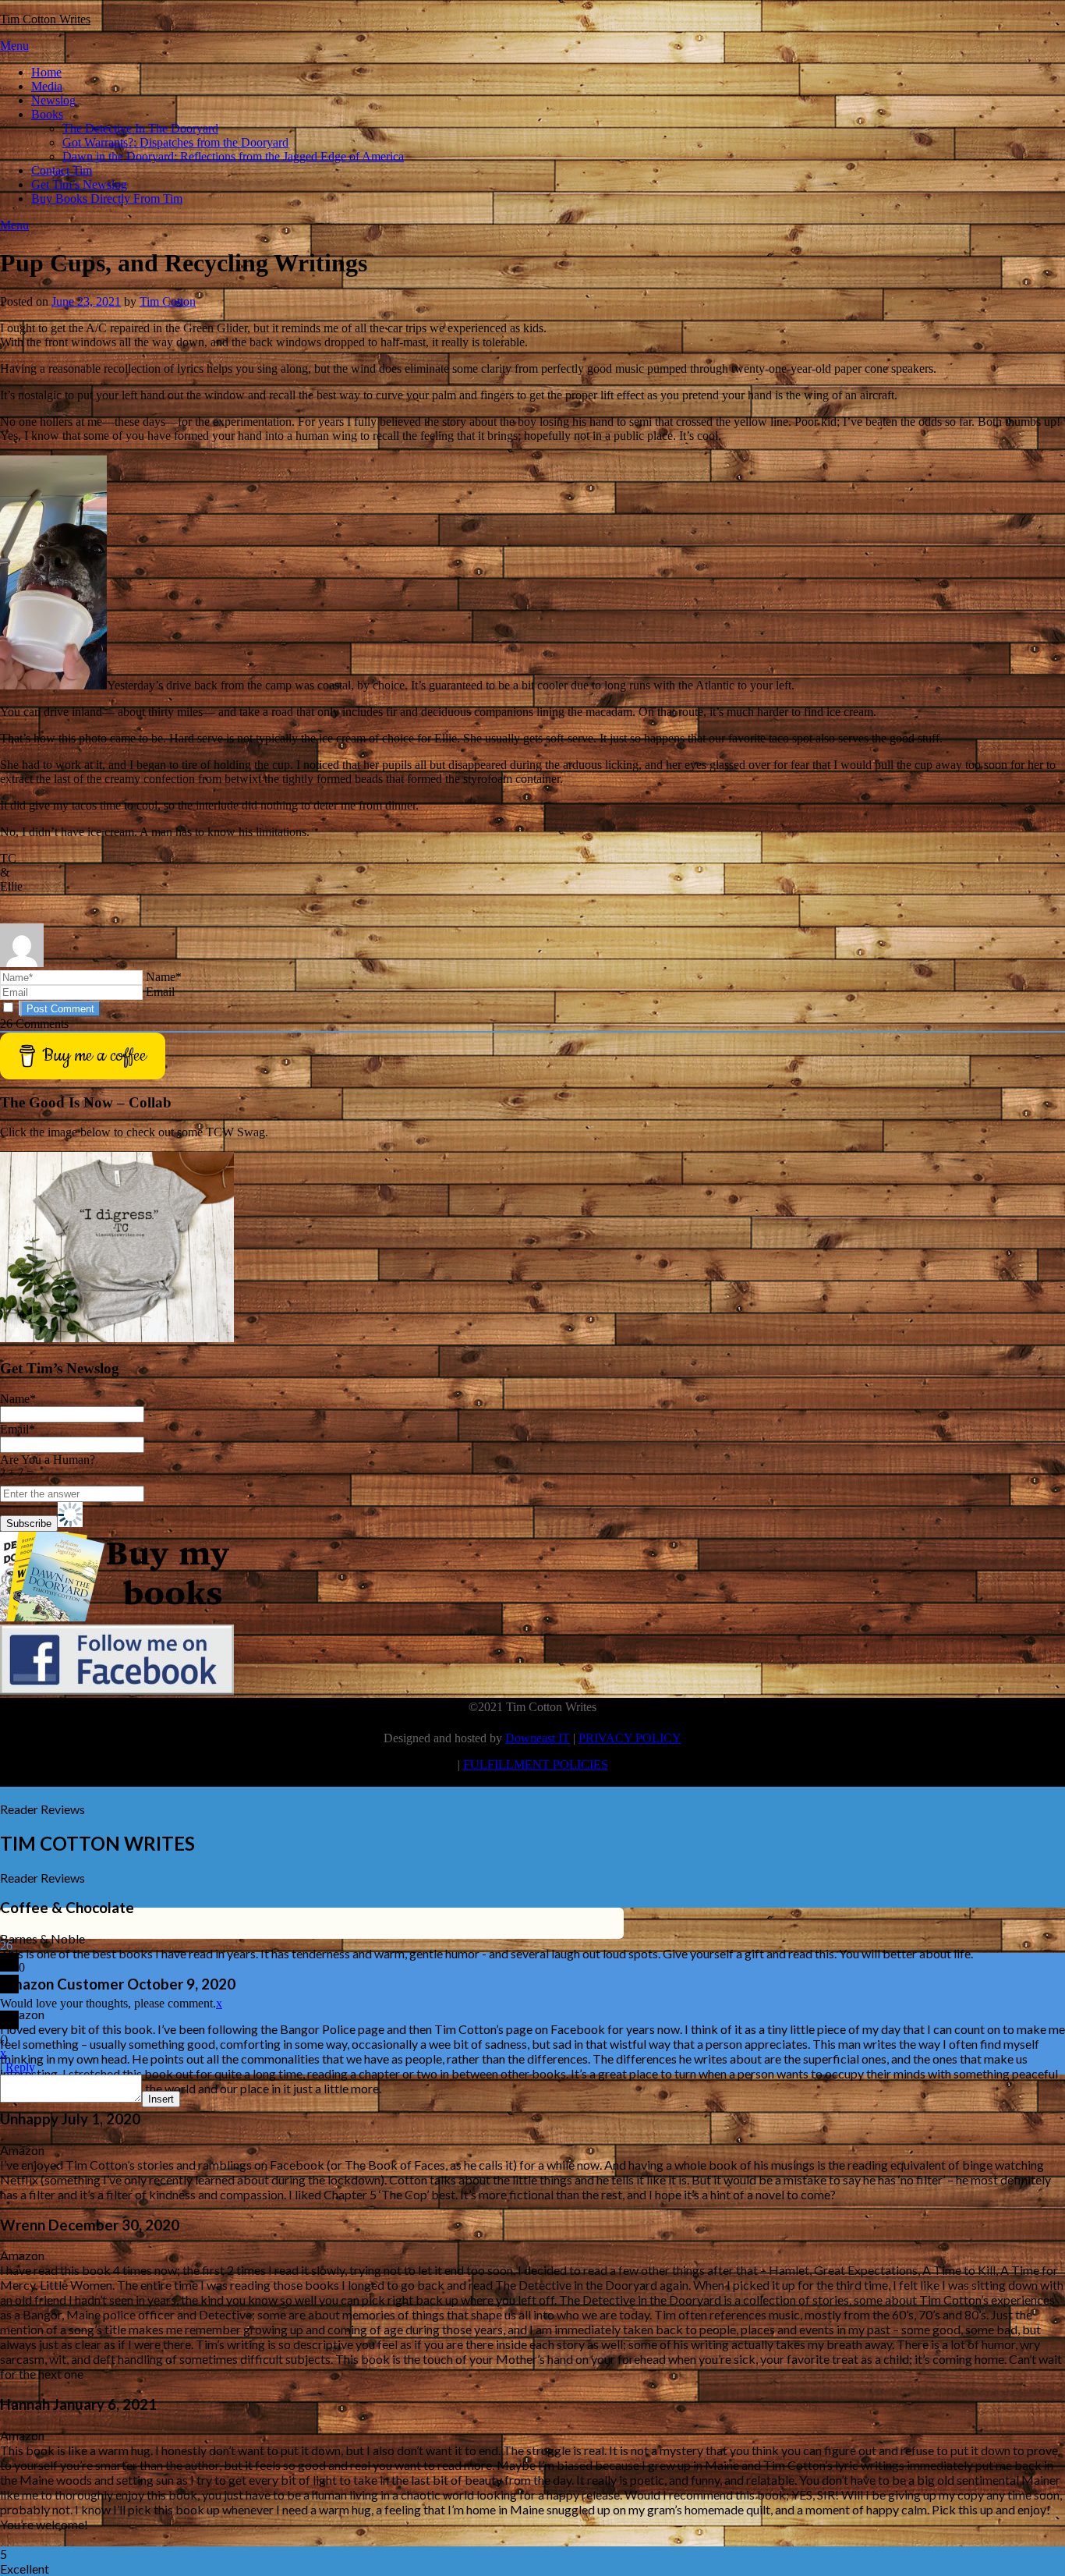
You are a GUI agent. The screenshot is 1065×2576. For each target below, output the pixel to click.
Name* (164, 977)
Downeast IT (538, 1738)
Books (47, 114)
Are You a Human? (48, 1466)
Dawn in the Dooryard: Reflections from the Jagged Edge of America (233, 156)
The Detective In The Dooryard (140, 128)
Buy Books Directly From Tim (107, 198)
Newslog (53, 100)
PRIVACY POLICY (630, 1738)
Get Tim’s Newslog (79, 184)
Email (160, 992)
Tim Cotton (168, 301)
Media (47, 86)
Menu (14, 46)
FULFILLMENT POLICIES (536, 1765)
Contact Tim (62, 170)
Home (46, 72)
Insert (161, 2099)
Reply (20, 2067)
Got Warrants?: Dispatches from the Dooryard (175, 142)
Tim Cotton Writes (45, 19)
